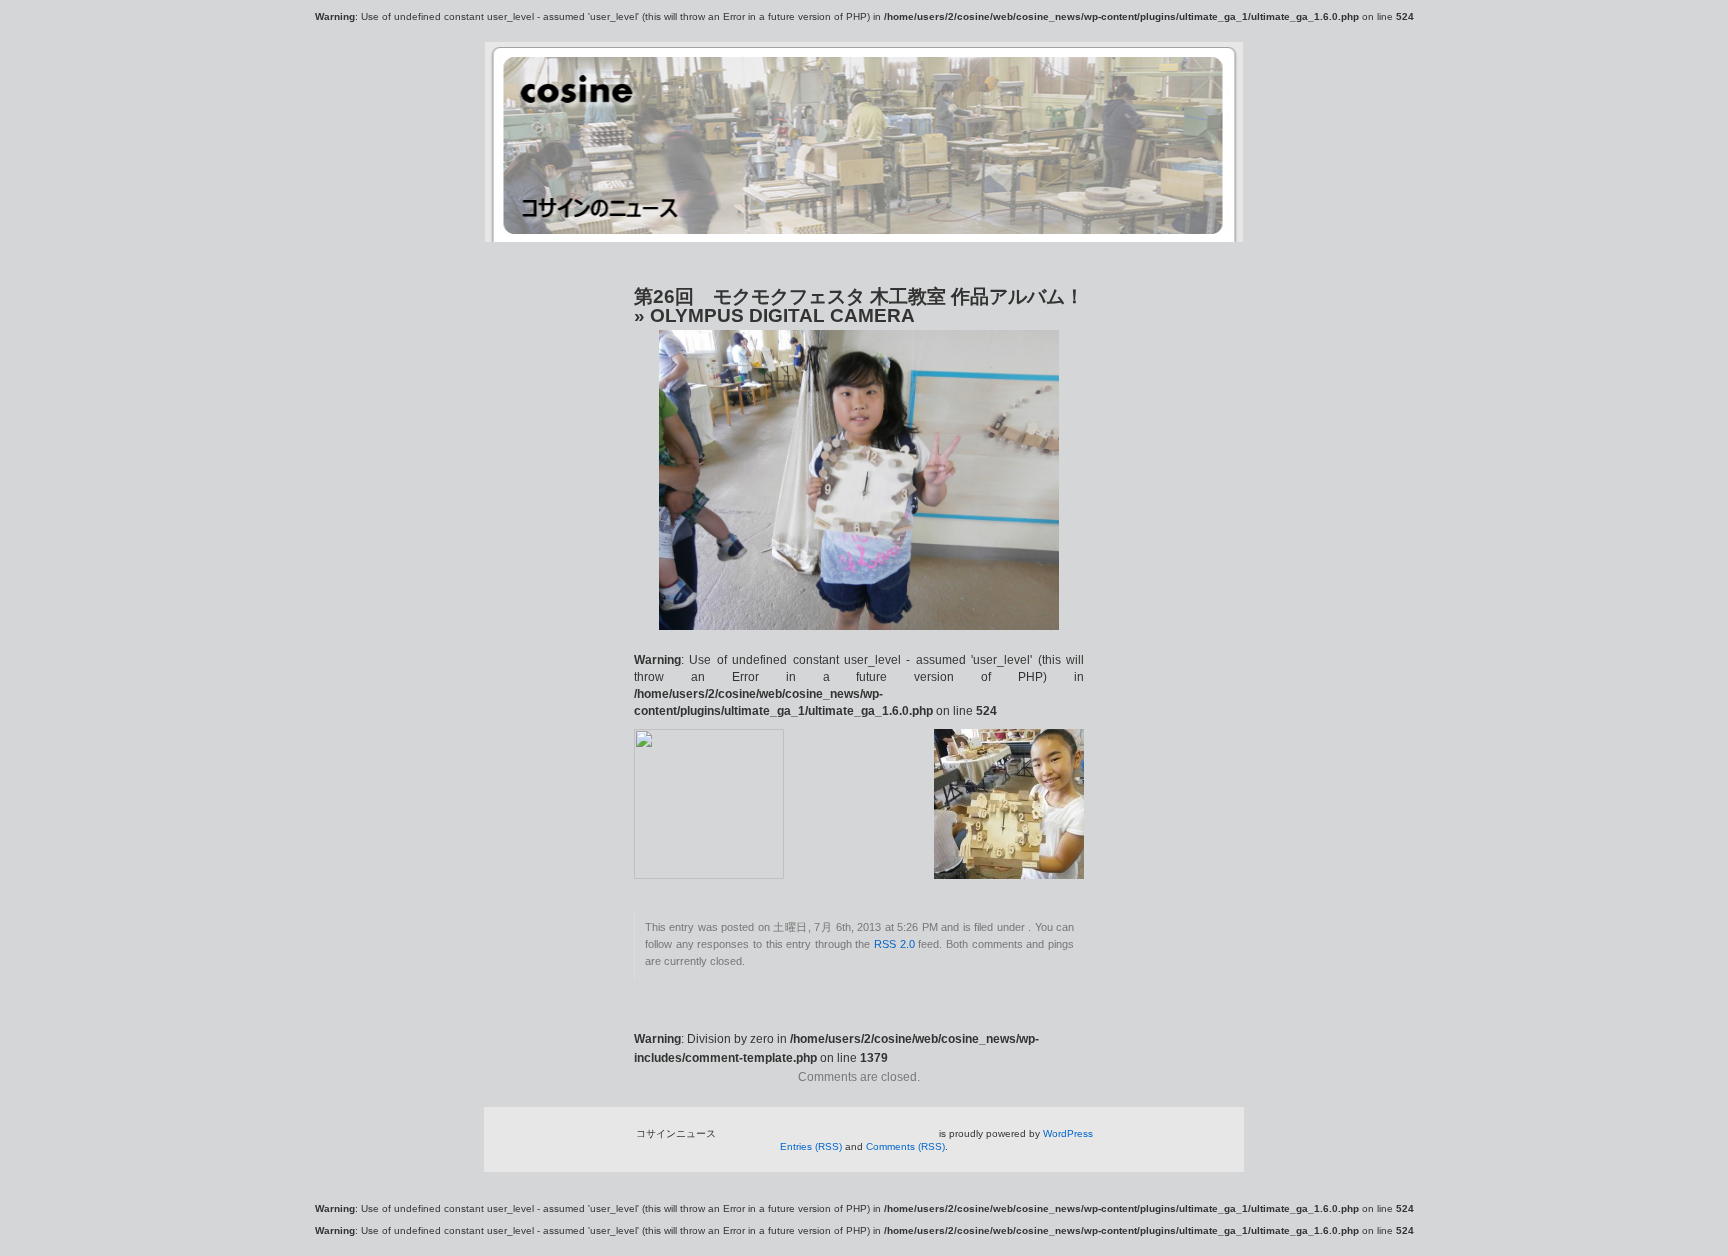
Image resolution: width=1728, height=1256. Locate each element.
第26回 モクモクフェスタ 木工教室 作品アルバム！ (859, 296)
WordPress (1068, 1133)
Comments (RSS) (905, 1146)
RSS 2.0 (894, 944)
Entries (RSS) (811, 1146)
